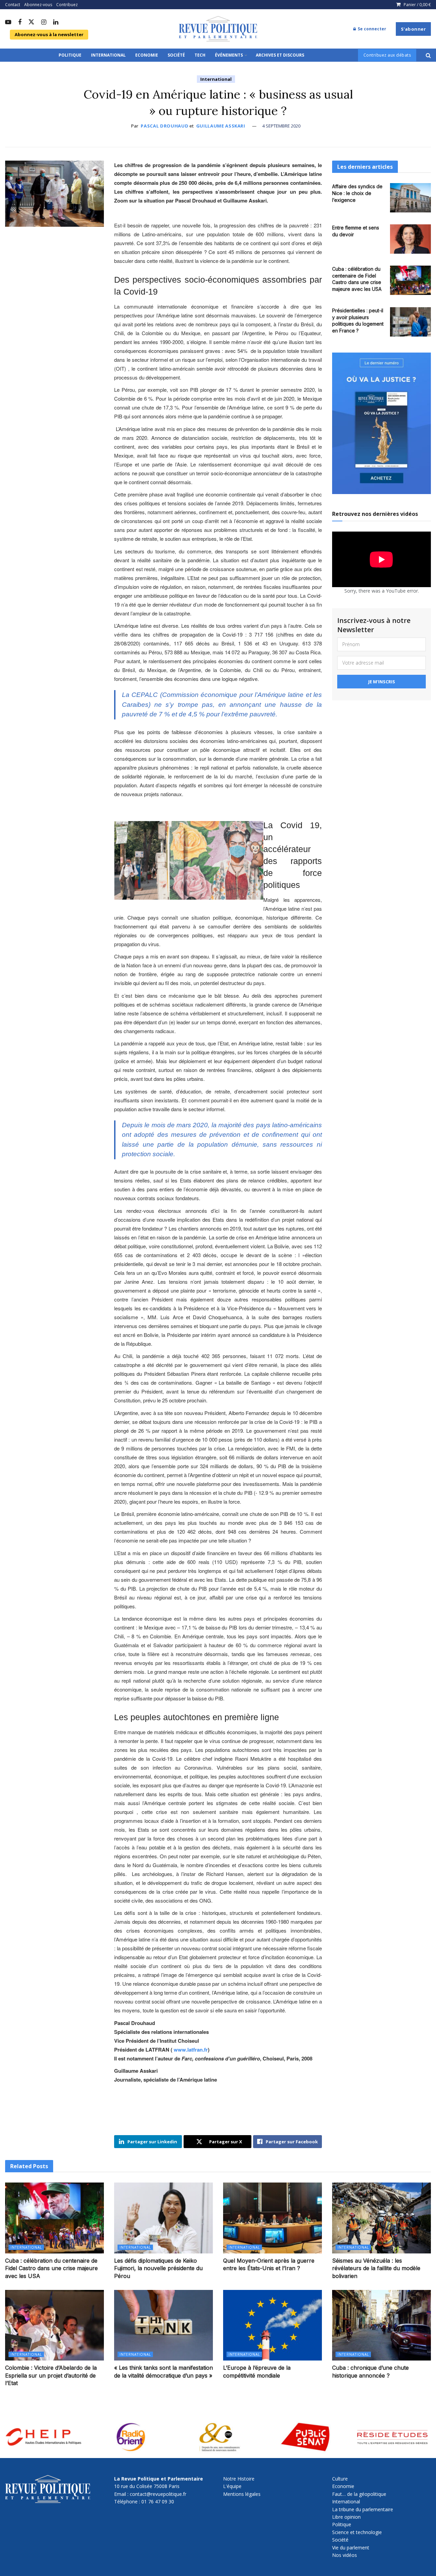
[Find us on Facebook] (20, 23)
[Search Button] (428, 55)
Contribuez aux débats (387, 55)
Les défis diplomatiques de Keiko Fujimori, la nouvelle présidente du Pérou (158, 2268)
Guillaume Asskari (221, 126)
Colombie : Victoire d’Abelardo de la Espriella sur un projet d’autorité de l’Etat (51, 2375)
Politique (70, 55)
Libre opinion (346, 2517)
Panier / (417, 5)
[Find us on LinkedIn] (56, 23)
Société (176, 55)
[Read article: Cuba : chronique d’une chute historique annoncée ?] (381, 2325)
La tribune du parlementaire (363, 2509)
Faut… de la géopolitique (359, 2494)
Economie (147, 55)
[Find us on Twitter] (31, 22)
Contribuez (67, 5)
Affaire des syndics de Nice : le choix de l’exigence (357, 193)
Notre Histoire (239, 2479)
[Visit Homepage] (218, 29)
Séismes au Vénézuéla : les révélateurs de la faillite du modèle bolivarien (376, 2268)
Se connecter (371, 29)
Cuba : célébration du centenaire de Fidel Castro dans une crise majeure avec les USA (51, 2268)
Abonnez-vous (38, 5)
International (108, 55)
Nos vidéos (345, 2555)
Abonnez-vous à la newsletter (49, 34)
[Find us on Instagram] (44, 23)
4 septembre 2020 (281, 126)
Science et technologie (357, 2532)
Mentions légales (242, 2494)
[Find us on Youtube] (8, 23)
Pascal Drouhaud (165, 126)
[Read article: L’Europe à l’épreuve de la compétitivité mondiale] (272, 2325)
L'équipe (232, 2486)
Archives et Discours (280, 55)
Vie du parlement (351, 2548)
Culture (340, 2479)
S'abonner (414, 29)
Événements (229, 55)
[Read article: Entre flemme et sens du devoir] (410, 239)
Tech (200, 55)
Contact (13, 5)
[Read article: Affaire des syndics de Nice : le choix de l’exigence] (410, 198)
